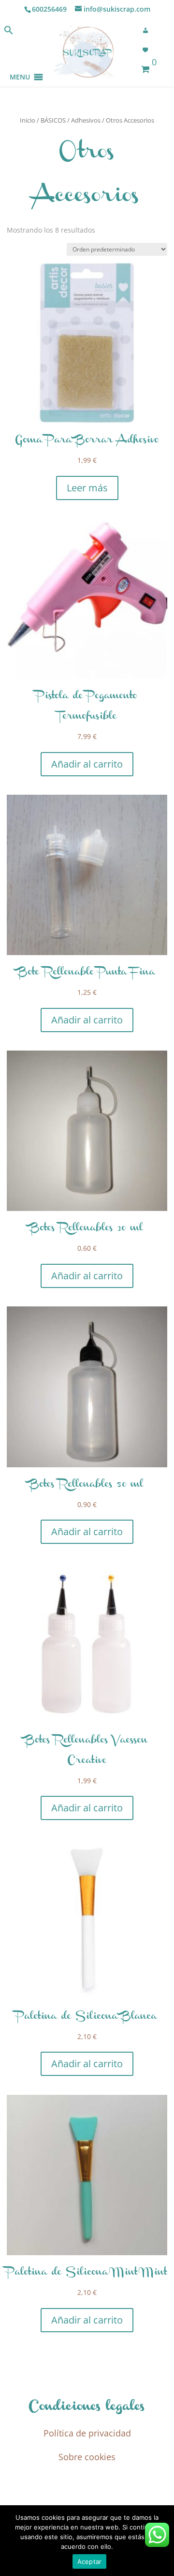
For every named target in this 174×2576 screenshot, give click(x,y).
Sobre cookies (87, 2457)
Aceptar (90, 2561)
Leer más (87, 488)
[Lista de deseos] (148, 50)
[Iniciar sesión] (148, 31)
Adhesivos (86, 120)
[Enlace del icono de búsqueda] (9, 32)
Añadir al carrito (87, 764)
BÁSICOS (53, 120)
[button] (20, 65)
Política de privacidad (87, 2433)
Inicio (28, 120)
